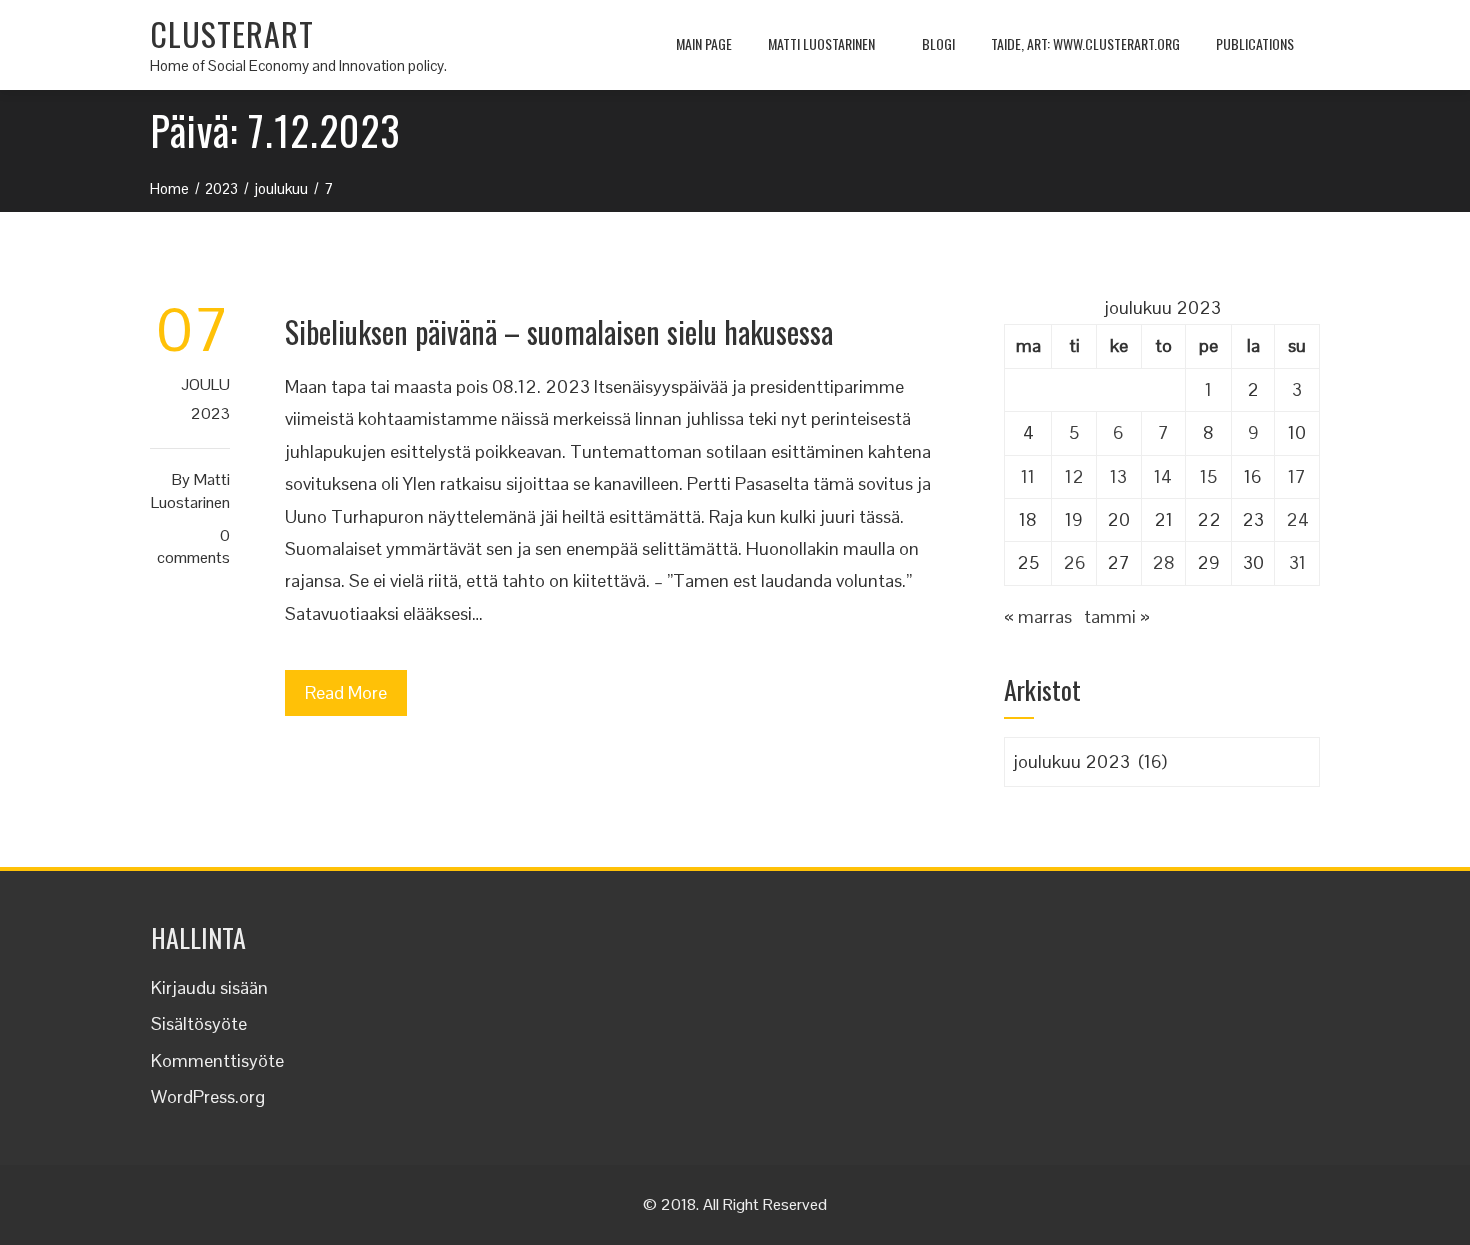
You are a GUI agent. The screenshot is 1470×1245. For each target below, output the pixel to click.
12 (1074, 476)
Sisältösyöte (199, 1023)
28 (1163, 562)
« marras (1038, 616)
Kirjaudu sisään (209, 987)
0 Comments (193, 547)
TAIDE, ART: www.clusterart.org (1085, 43)
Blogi (938, 43)
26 (1074, 562)
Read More (346, 692)
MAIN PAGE (704, 43)
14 (1163, 476)
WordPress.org (208, 1096)
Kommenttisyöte (217, 1060)
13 (1118, 476)
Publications (1255, 43)
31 (1297, 562)
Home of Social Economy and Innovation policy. (298, 65)
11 (1028, 476)
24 (1297, 519)
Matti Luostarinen (821, 43)
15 (1208, 476)
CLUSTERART (232, 33)
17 (1297, 476)
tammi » (1117, 616)
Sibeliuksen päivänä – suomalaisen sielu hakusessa (559, 331)
